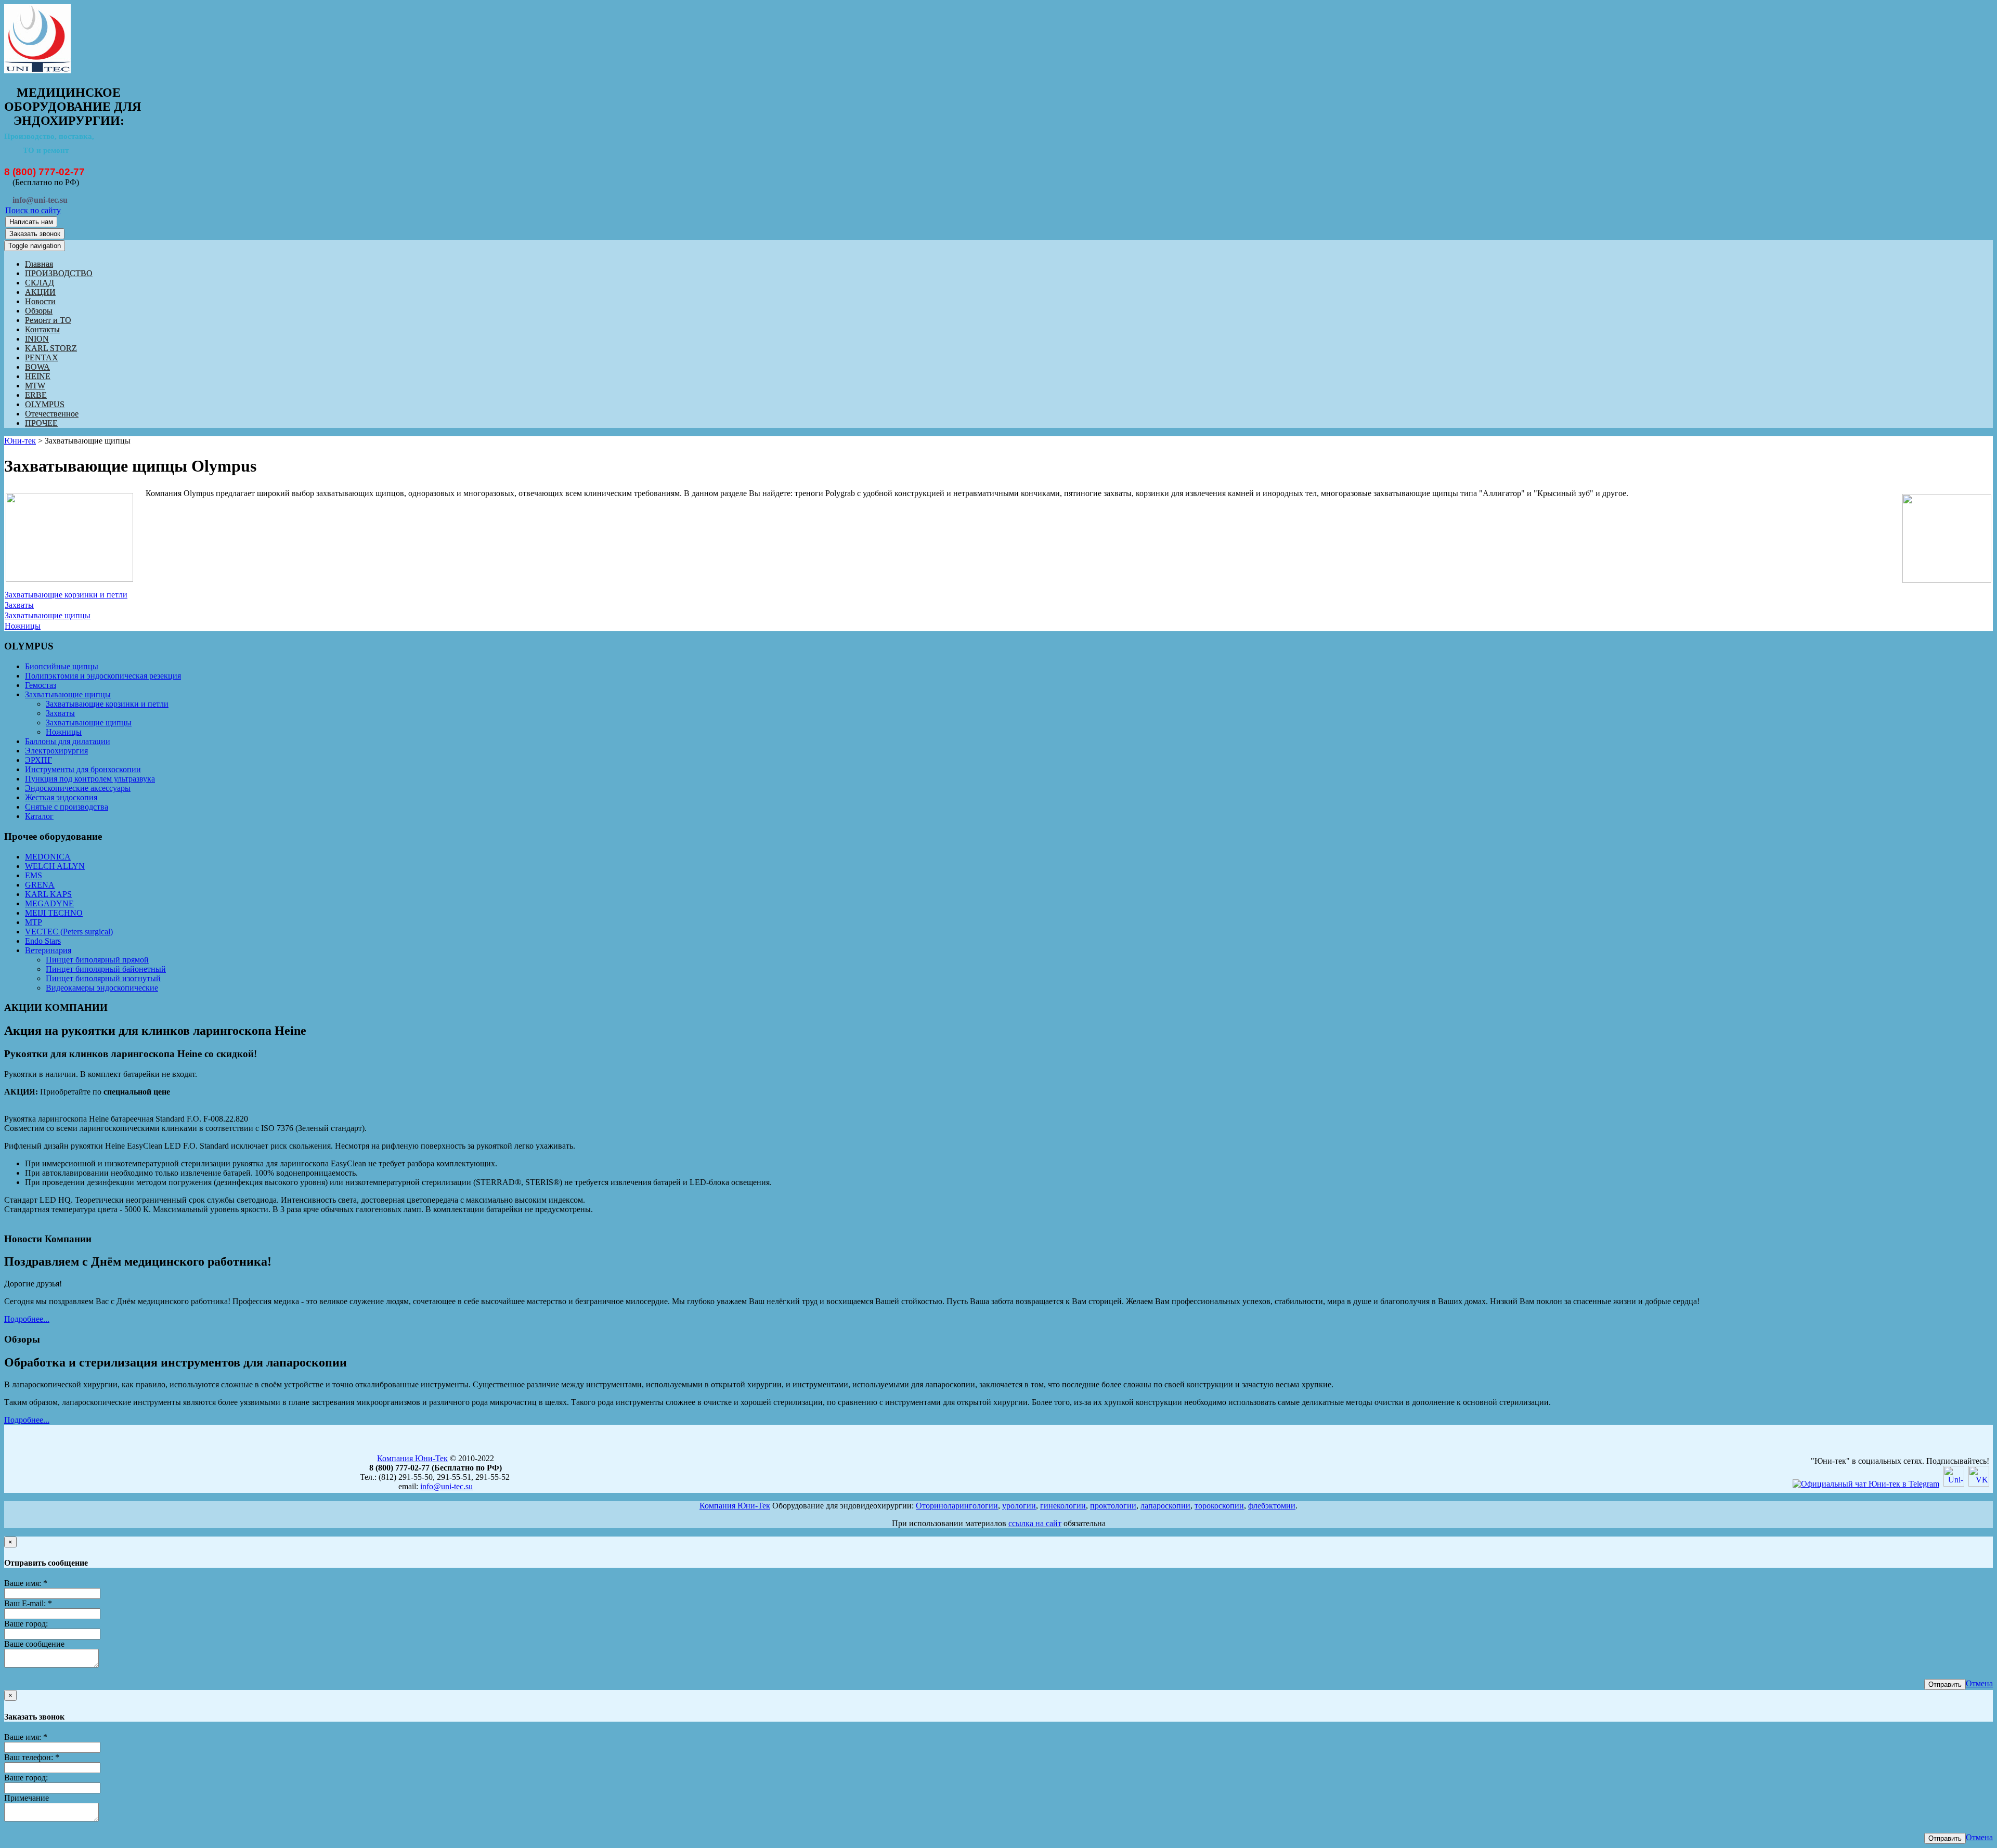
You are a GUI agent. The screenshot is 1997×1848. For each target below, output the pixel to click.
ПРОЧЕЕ (41, 423)
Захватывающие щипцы (48, 615)
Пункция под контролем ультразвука (90, 779)
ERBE (36, 395)
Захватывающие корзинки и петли (66, 595)
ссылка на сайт (1035, 1523)
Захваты (19, 605)
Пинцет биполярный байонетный (106, 969)
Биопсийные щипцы (62, 666)
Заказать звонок (35, 234)
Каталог (39, 816)
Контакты (42, 329)
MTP (34, 922)
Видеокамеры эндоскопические (102, 988)
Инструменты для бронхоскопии (83, 769)
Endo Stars (43, 941)
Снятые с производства (67, 807)
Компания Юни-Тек (412, 1458)
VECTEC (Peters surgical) (69, 932)
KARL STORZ (51, 348)
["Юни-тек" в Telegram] (1866, 1484)
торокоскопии (1219, 1506)
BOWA (37, 367)
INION (37, 339)
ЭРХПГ (38, 760)
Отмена (1979, 1683)
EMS (34, 875)
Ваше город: (26, 1624)
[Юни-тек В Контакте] (1979, 1484)
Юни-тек (20, 441)
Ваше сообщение (34, 1644)
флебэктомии (1272, 1506)
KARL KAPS (48, 894)
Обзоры (39, 311)
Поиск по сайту (33, 210)
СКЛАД (40, 283)
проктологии (1113, 1506)
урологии (1019, 1506)
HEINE (38, 376)
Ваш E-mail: (28, 1603)
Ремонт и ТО (48, 320)
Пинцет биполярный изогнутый (103, 978)
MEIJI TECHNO (54, 913)
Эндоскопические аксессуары (78, 788)
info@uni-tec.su (446, 1486)
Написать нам (31, 222)
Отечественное (52, 414)
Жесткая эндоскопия (61, 797)
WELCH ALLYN (55, 866)
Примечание (27, 1798)
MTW (35, 386)
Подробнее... (27, 1319)
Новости (40, 301)
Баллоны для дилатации (68, 741)
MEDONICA (48, 857)
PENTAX (42, 357)
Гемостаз (41, 685)
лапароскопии (1165, 1506)
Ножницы (23, 626)
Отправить (1945, 1684)
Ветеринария (48, 950)
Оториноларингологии (957, 1506)
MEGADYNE (49, 903)
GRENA (40, 885)
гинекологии (1063, 1506)
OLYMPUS (45, 404)
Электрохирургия (56, 751)
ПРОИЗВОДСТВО (59, 273)
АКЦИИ (40, 292)
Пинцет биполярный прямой (97, 960)
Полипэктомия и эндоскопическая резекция (103, 676)
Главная (39, 264)
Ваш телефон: (32, 1757)
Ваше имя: (26, 1583)
